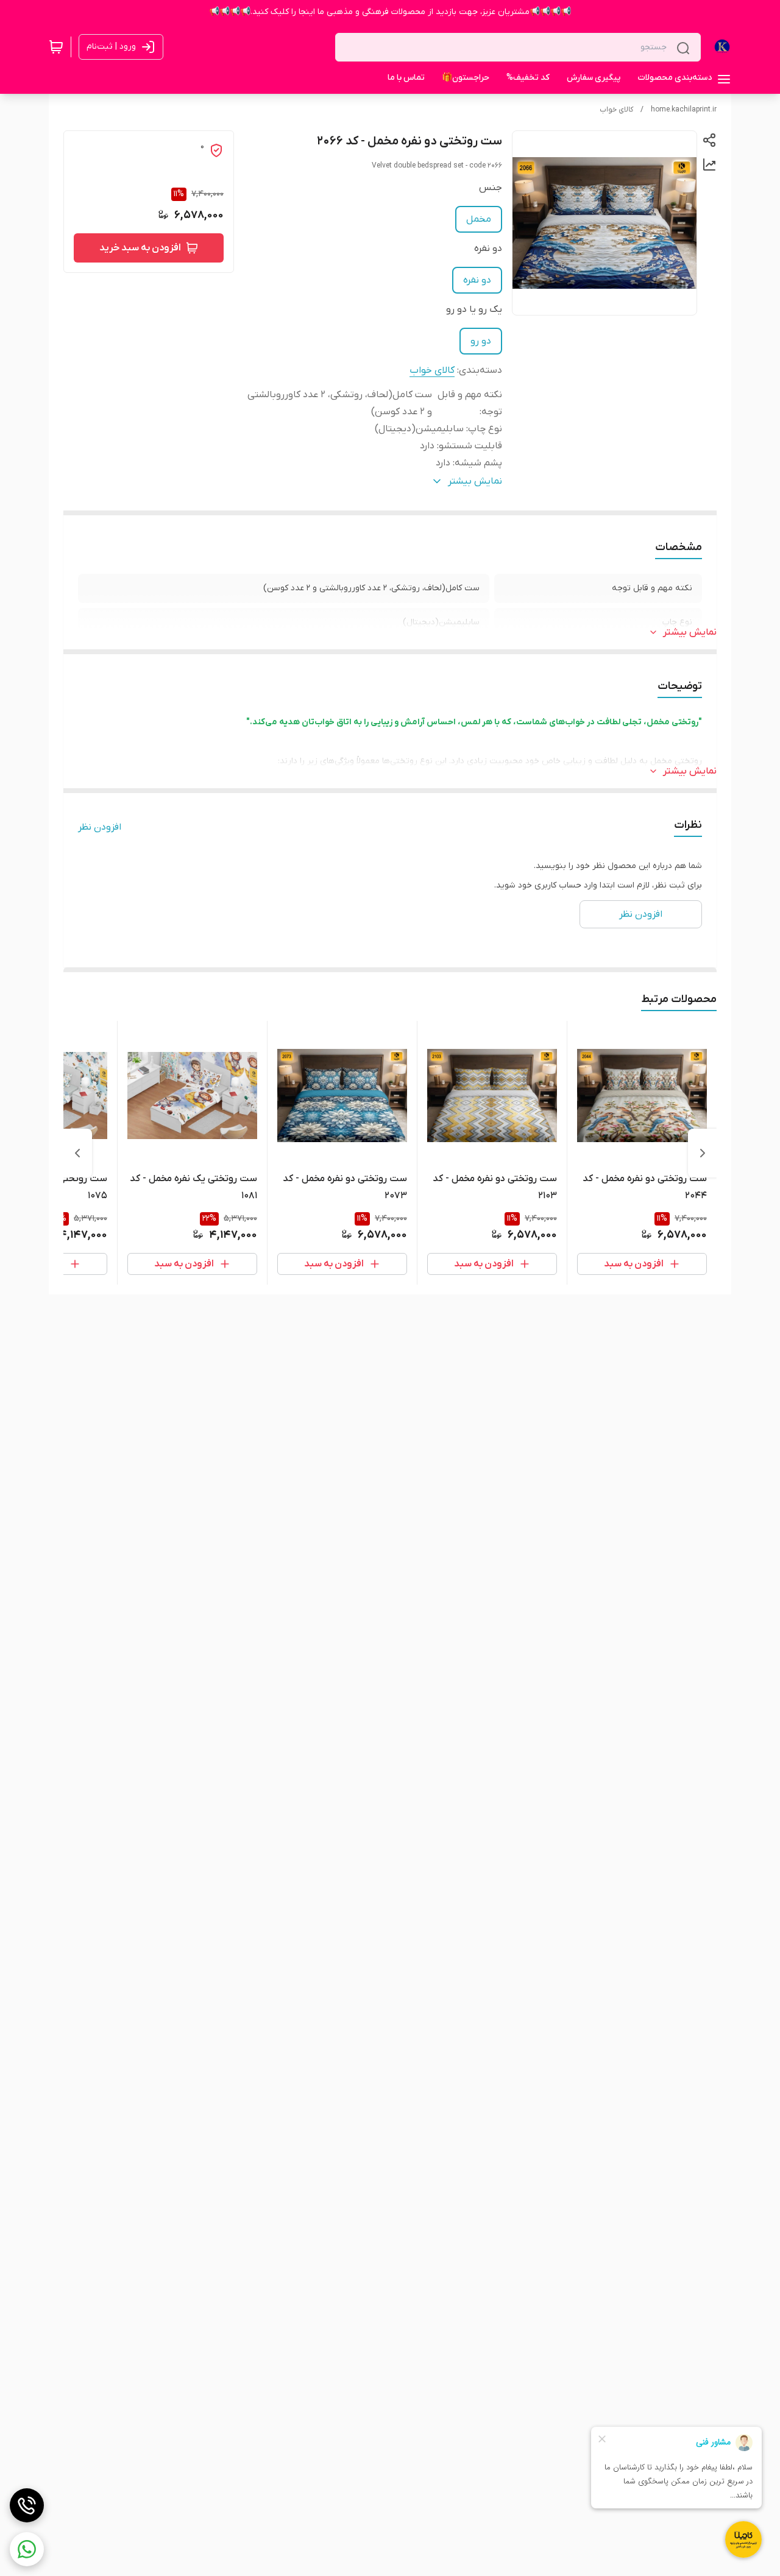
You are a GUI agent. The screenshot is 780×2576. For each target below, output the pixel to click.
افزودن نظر (100, 827)
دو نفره (477, 280)
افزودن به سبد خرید (140, 248)
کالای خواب (616, 110)
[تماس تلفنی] (27, 2505)
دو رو (481, 341)
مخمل (479, 219)
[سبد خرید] (56, 47)
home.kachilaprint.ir (684, 110)
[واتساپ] (27, 2549)
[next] (77, 1153)
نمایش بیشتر (690, 632)
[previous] (703, 1153)
